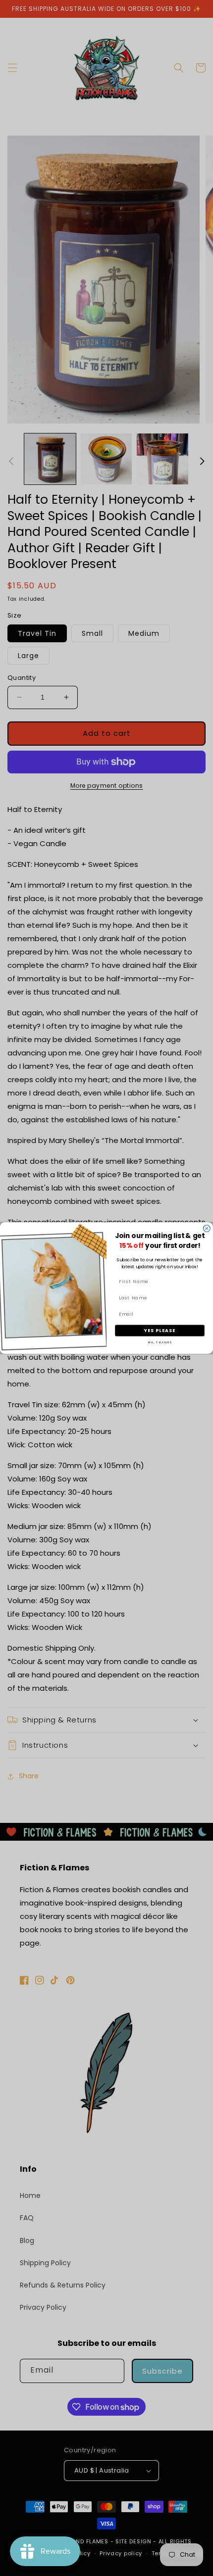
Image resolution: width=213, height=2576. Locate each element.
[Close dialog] (207, 1229)
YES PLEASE (160, 1330)
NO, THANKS (160, 1342)
